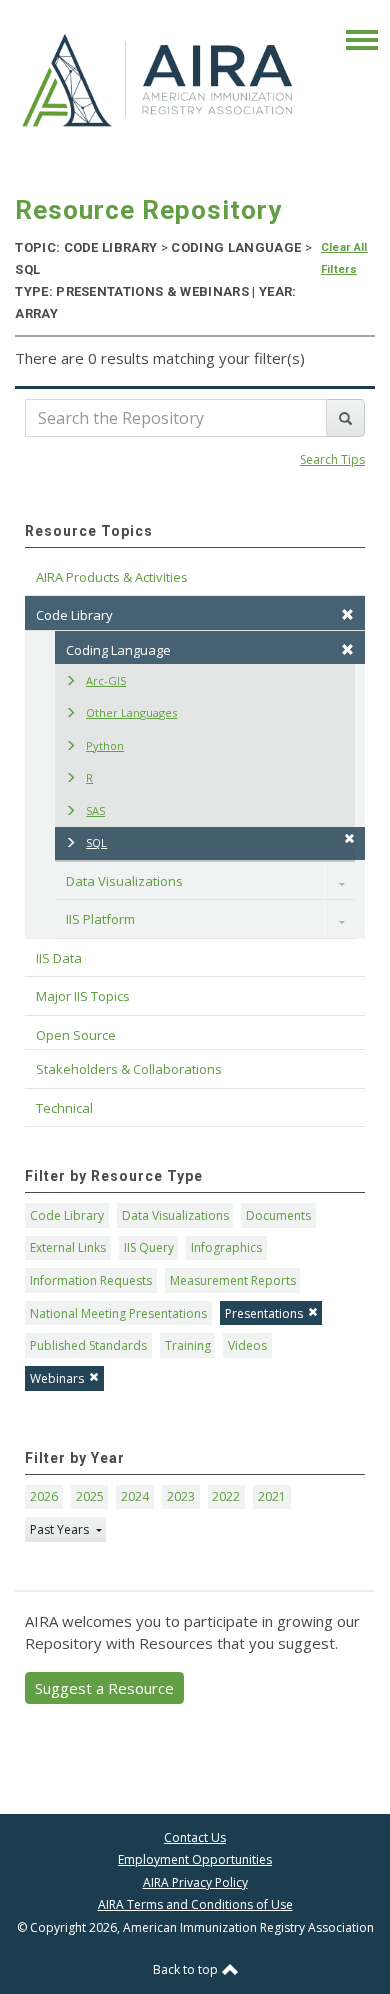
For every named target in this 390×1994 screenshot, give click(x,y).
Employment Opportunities (195, 1859)
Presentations (264, 1313)
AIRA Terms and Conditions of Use (195, 1904)
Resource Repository (148, 210)
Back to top (187, 1969)
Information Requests (91, 1280)
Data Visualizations (124, 881)
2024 (135, 1496)
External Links (68, 1247)
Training (188, 1345)
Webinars (57, 1378)
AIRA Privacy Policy (195, 1882)
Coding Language (118, 650)
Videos (247, 1345)
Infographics (226, 1247)
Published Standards (88, 1345)
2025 (90, 1496)
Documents (278, 1215)
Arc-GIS (106, 680)
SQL (96, 842)
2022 (226, 1496)
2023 (181, 1496)
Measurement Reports (233, 1280)
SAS (95, 810)
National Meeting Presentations (118, 1313)
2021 (272, 1496)
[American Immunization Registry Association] (159, 79)
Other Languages (131, 712)
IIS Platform (100, 919)
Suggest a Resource (104, 1688)
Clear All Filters (344, 258)
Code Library (67, 1215)
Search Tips (332, 459)
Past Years (61, 1529)
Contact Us (195, 1837)
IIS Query (149, 1247)
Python (105, 745)
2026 (44, 1496)
